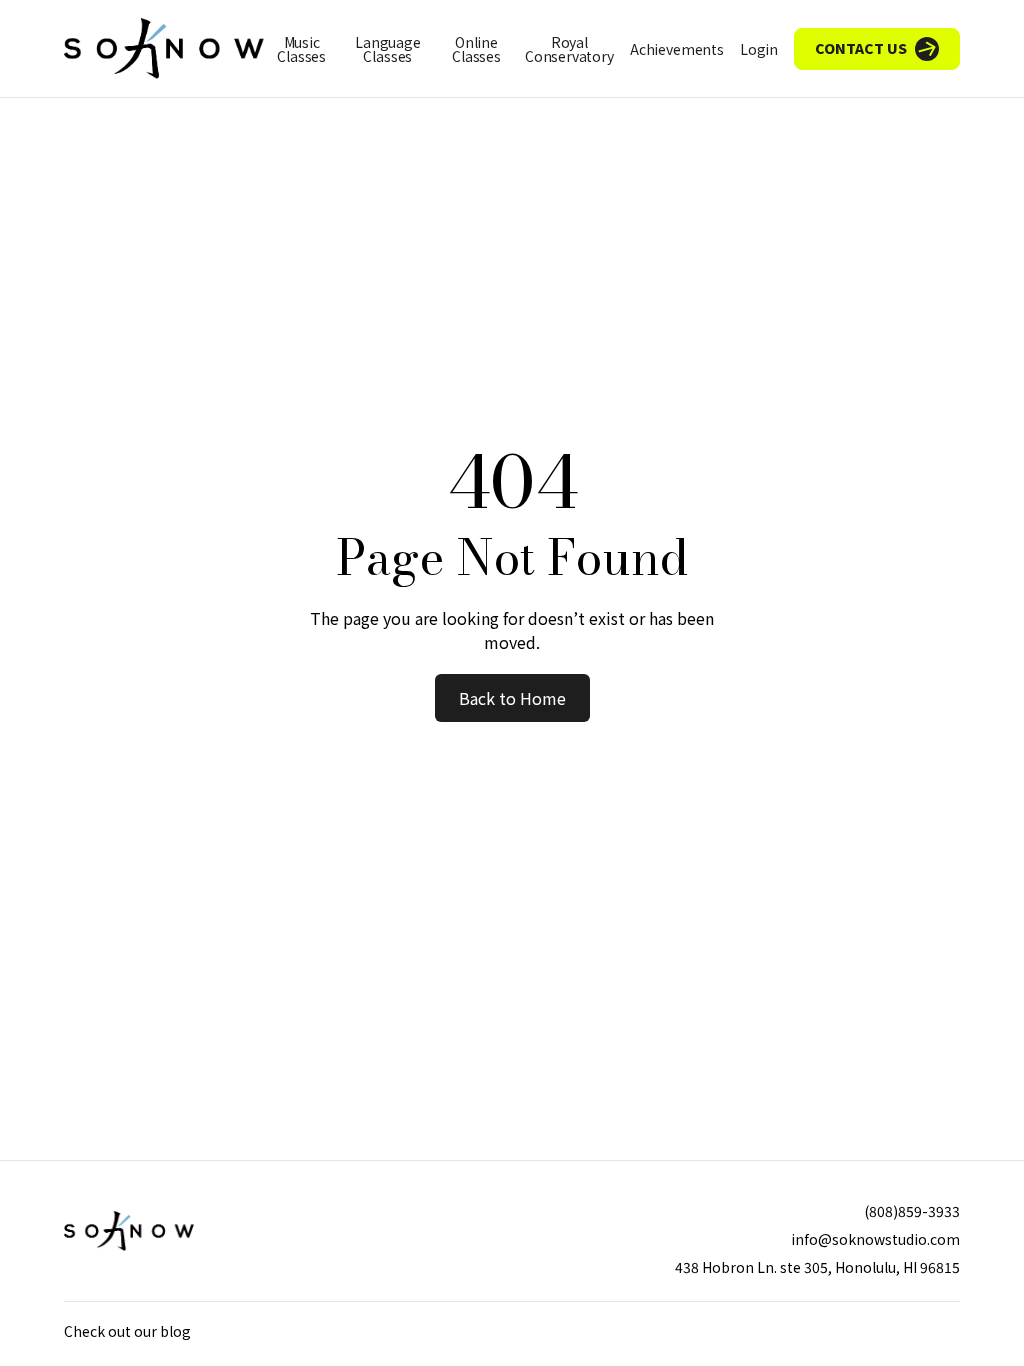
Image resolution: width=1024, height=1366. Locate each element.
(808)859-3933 (912, 1211)
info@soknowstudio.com (875, 1239)
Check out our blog (127, 1331)
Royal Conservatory (569, 49)
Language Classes (388, 49)
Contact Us (861, 48)
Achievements (677, 49)
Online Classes (476, 49)
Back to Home (512, 698)
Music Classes (301, 49)
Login (759, 49)
